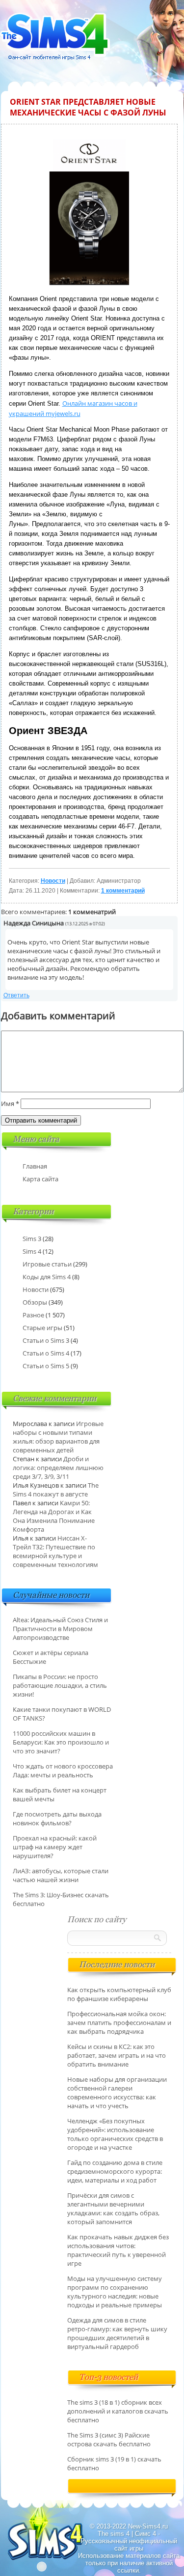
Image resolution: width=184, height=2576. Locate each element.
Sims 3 (32, 1239)
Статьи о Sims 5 (46, 1366)
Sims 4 (32, 1251)
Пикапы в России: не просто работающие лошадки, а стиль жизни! (60, 1685)
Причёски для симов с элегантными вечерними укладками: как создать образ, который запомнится (113, 2208)
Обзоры (35, 1302)
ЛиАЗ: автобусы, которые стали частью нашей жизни (61, 1875)
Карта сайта (40, 1179)
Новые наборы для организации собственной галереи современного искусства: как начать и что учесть (117, 2093)
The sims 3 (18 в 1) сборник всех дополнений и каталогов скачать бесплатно (118, 2411)
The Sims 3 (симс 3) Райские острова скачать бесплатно (109, 2439)
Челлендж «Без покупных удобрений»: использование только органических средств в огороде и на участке (115, 2134)
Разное (33, 1315)
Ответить (16, 995)
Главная (35, 1166)
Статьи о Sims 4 (46, 1353)
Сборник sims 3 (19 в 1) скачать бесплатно (114, 2463)
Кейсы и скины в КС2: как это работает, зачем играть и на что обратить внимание (117, 2055)
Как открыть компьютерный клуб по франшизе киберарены (119, 1994)
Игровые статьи (47, 1264)
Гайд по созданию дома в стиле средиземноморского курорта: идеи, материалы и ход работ (115, 2171)
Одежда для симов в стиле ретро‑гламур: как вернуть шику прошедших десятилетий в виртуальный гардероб (117, 2333)
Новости (53, 881)
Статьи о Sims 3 (46, 1340)
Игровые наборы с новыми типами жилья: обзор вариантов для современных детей (58, 1437)
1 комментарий (123, 891)
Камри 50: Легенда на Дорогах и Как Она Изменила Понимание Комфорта (54, 1516)
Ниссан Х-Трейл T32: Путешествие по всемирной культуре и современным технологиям (55, 1551)
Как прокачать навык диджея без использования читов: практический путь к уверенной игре (118, 2250)
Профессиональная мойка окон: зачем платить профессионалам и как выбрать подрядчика (119, 2023)
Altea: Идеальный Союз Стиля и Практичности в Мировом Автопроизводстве (60, 1629)
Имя (10, 1104)
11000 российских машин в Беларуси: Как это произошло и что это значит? (61, 1742)
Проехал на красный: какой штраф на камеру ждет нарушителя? (55, 1847)
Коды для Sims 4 (47, 1277)
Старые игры (42, 1328)
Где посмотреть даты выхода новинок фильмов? (57, 1818)
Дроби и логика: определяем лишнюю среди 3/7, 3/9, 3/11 (58, 1468)
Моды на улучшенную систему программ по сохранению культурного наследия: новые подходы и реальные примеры (115, 2292)
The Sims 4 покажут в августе (56, 1490)
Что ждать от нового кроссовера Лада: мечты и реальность (63, 1771)
